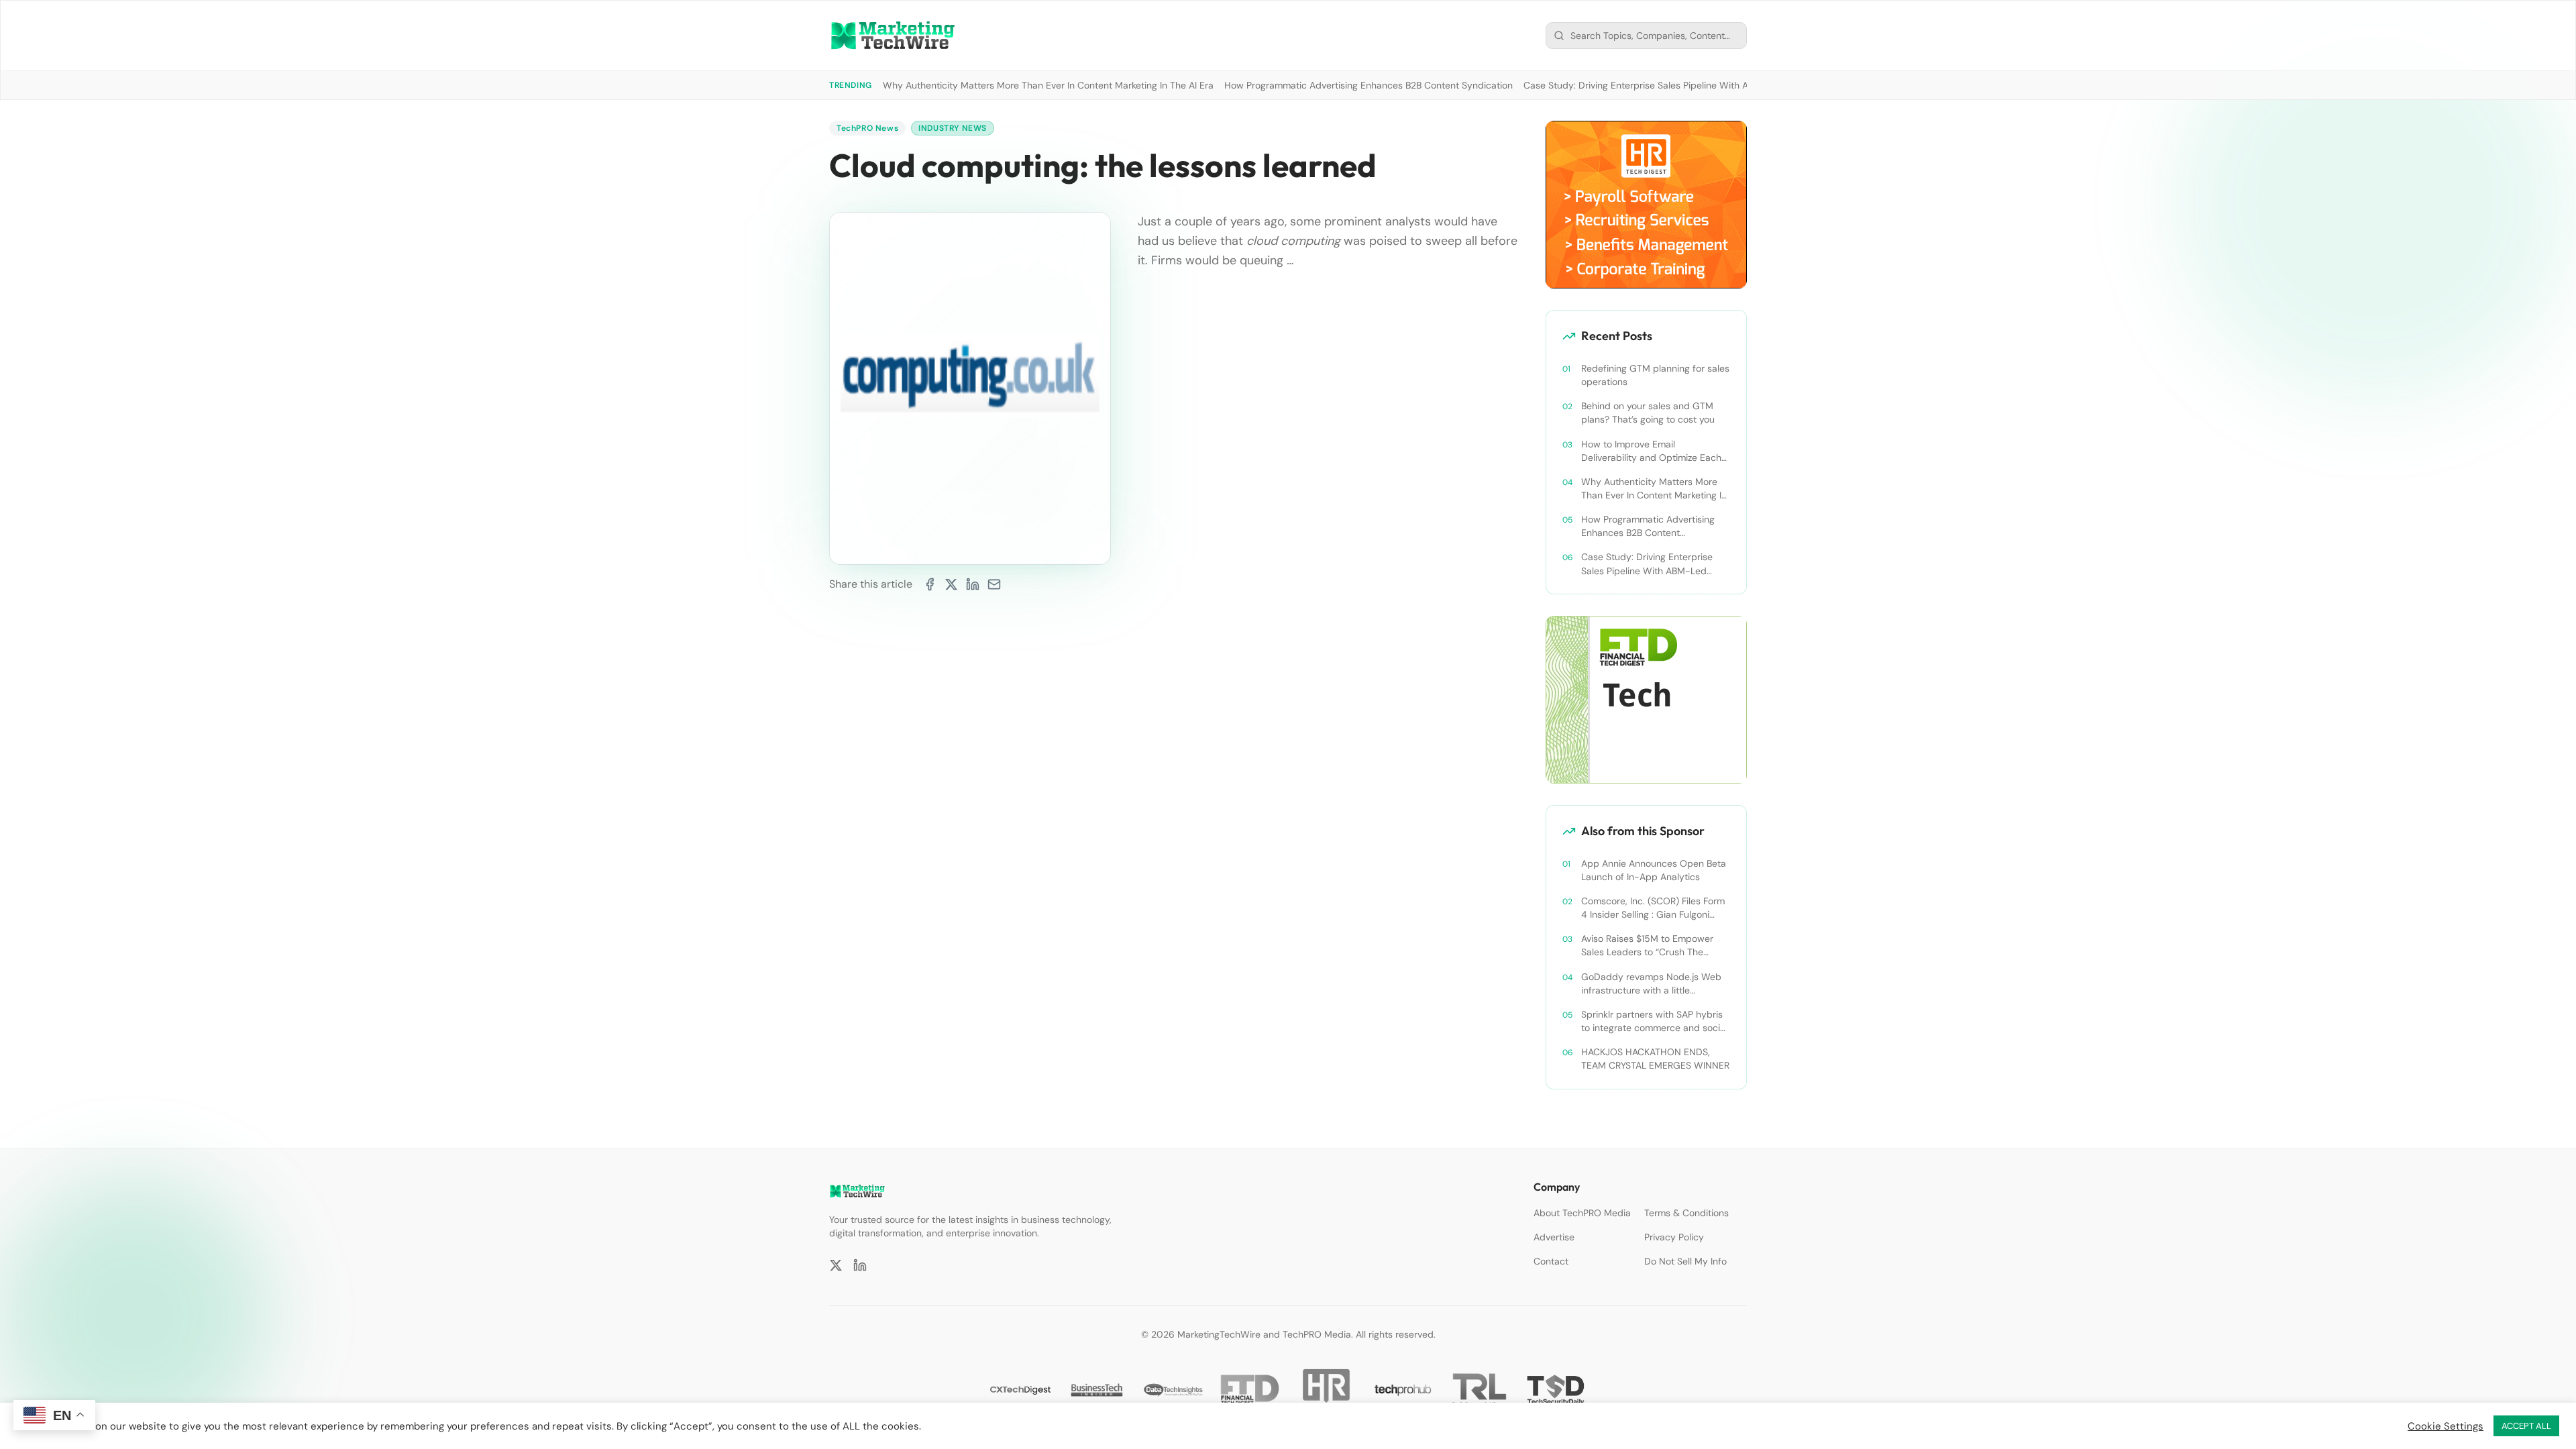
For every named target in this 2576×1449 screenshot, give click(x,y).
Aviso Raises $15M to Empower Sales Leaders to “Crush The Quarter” (1647, 946)
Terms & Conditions (1686, 1213)
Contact (1551, 1261)
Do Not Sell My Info (1685, 1261)
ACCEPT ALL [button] (2526, 1426)
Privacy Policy (1674, 1237)
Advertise (1554, 1237)
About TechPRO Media (1582, 1213)
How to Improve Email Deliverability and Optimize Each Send (1651, 451)
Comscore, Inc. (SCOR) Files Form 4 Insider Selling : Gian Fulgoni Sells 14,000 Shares (1653, 908)
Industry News (953, 128)
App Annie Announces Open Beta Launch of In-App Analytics (1654, 870)
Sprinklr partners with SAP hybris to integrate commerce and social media (1654, 1021)
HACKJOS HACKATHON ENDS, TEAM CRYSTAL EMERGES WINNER (1655, 1059)
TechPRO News (867, 128)
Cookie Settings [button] (2446, 1426)
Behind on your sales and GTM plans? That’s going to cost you (1648, 413)
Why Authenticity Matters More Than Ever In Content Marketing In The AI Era (1048, 85)
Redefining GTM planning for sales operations (1655, 375)
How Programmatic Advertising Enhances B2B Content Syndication (1368, 85)
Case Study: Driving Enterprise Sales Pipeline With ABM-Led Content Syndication (1699, 85)
